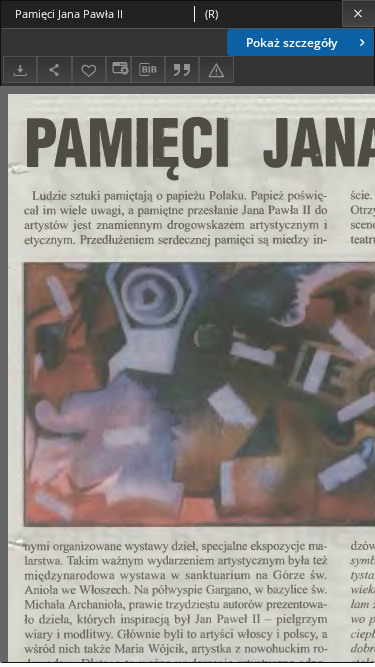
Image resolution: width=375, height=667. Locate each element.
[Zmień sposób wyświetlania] (118, 69)
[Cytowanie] (182, 69)
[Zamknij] (358, 13)
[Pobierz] (20, 69)
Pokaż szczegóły (291, 42)
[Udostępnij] (54, 69)
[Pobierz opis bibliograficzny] (148, 70)
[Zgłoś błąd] (216, 69)
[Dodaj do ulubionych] (89, 69)
